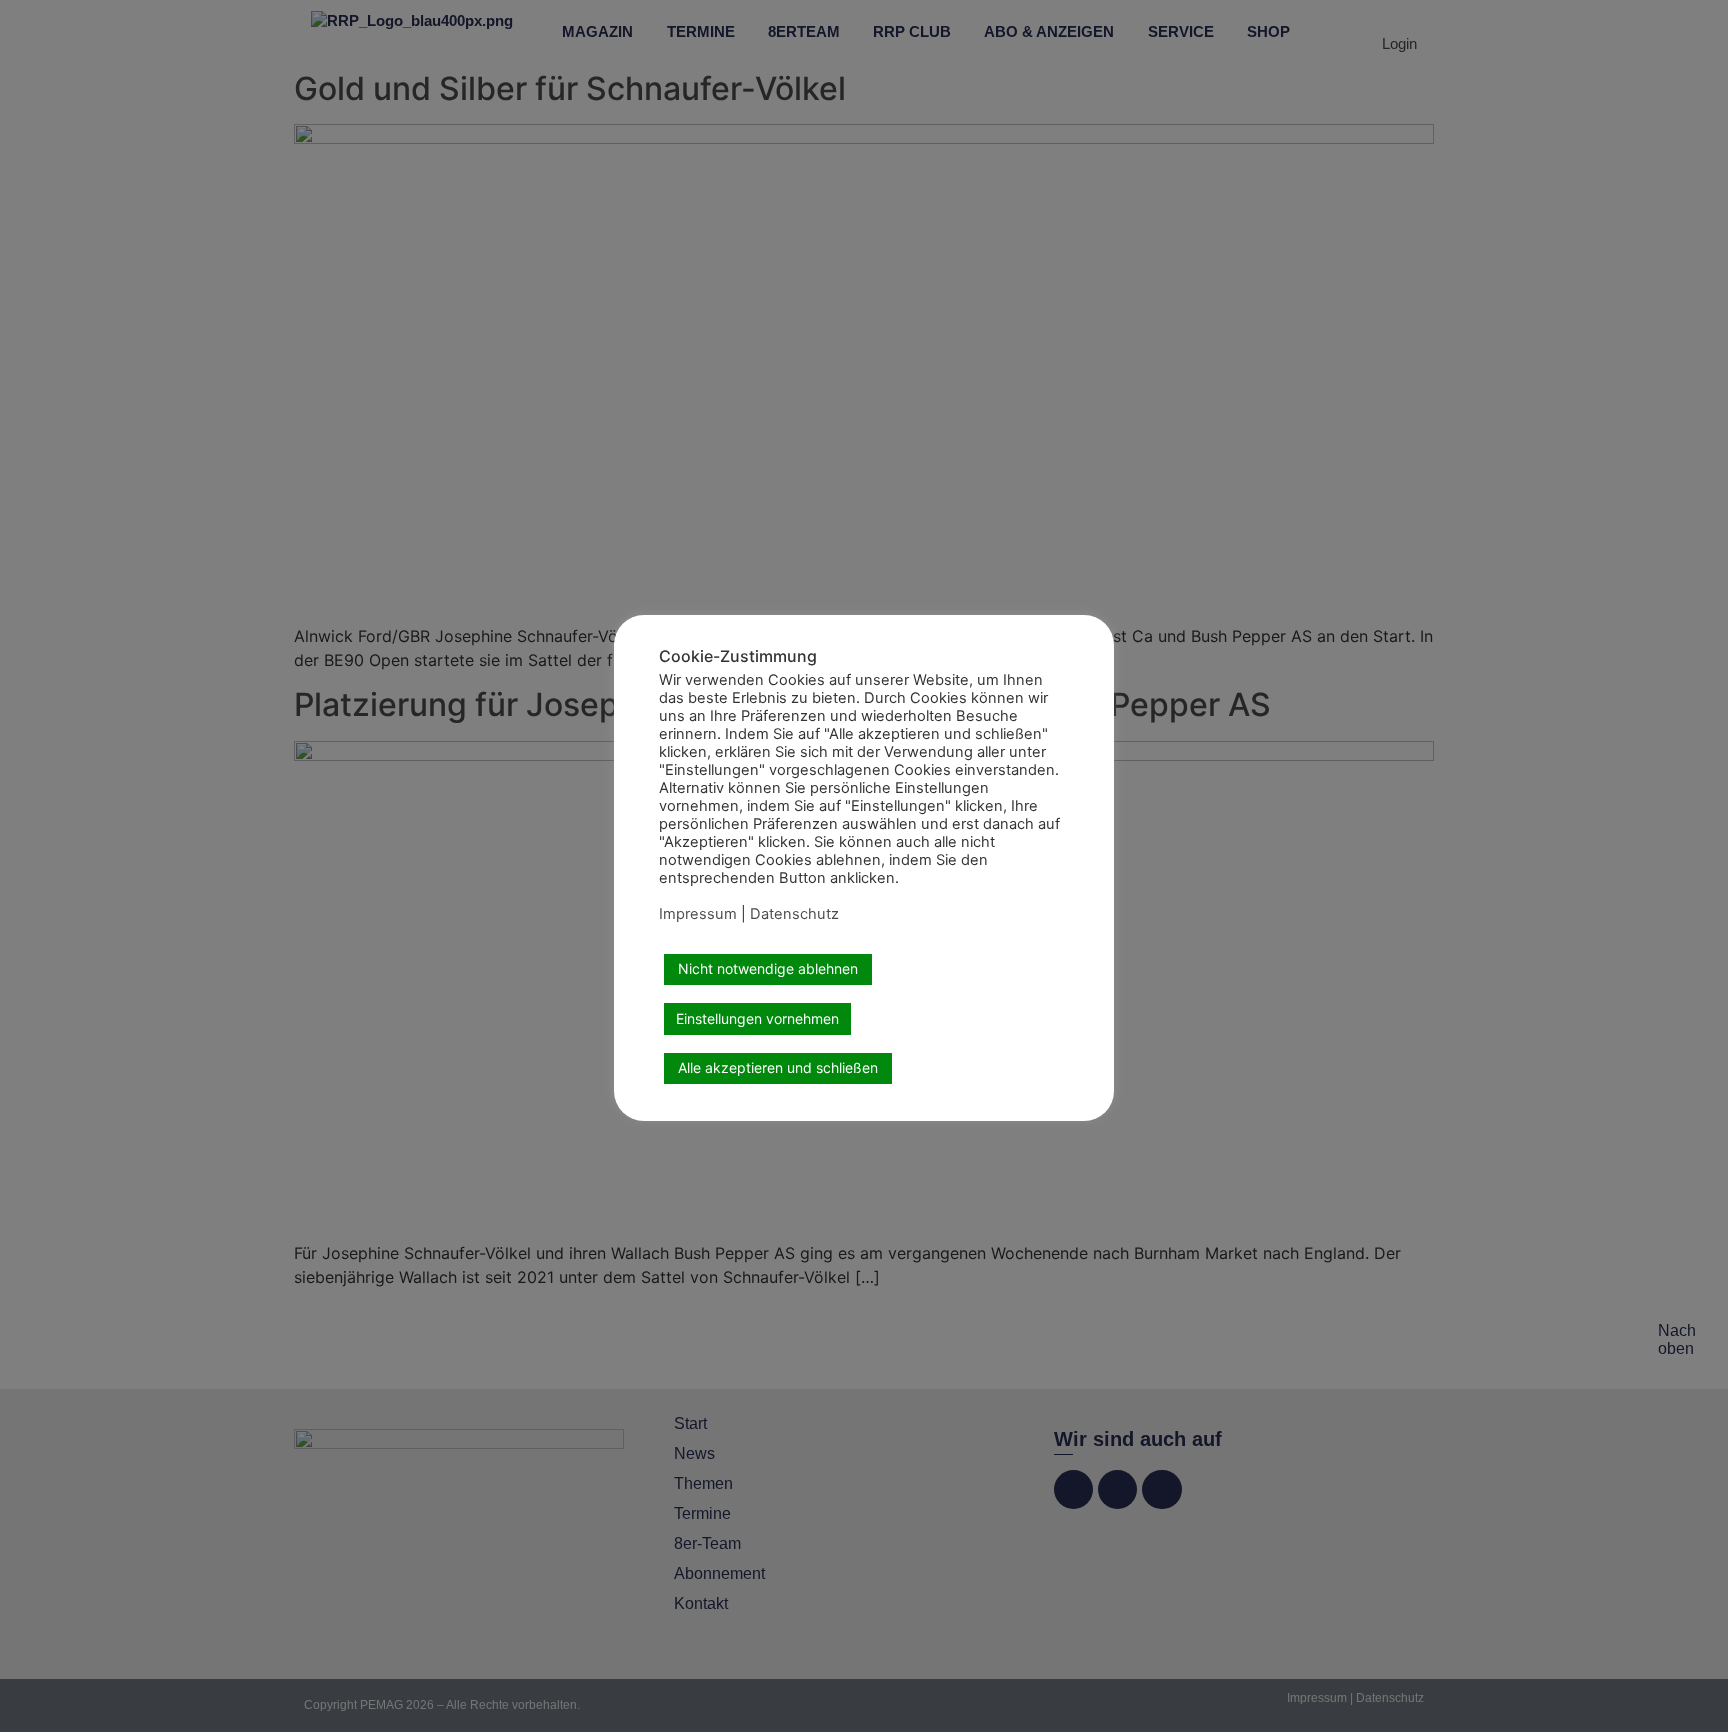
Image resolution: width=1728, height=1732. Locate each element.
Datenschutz (794, 914)
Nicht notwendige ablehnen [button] (768, 968)
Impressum (698, 914)
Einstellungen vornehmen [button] (757, 1018)
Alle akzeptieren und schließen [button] (778, 1067)
